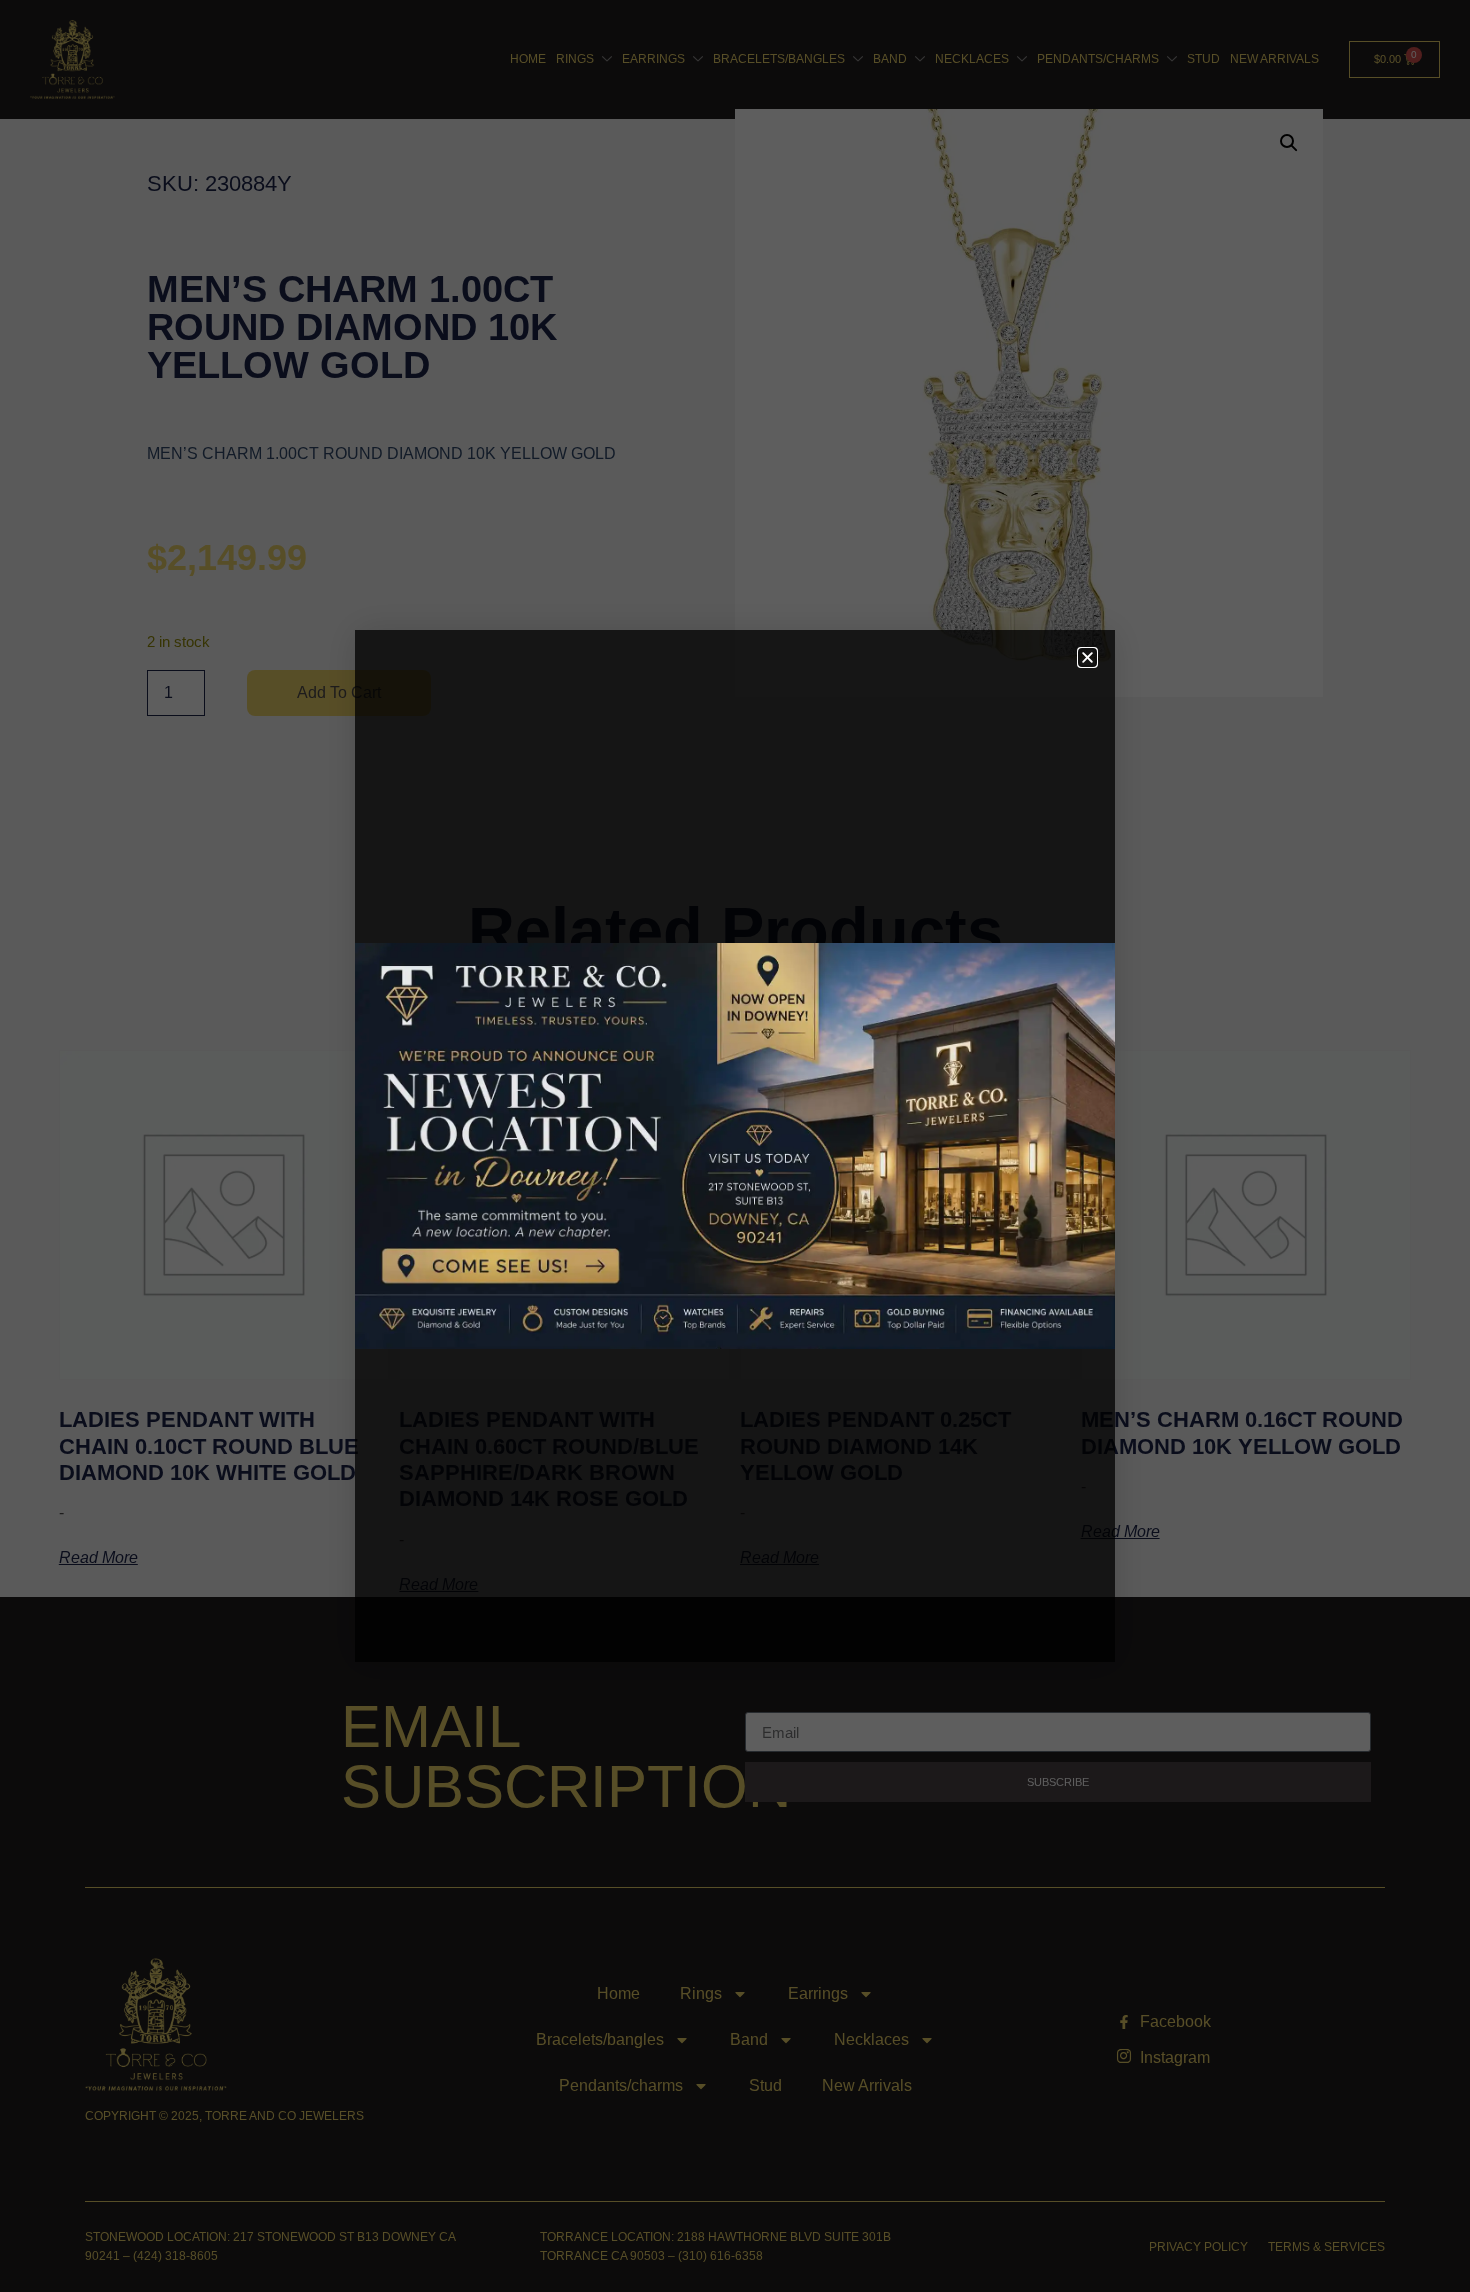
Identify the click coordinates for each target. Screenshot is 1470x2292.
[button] (1087, 657)
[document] (735, 1146)
